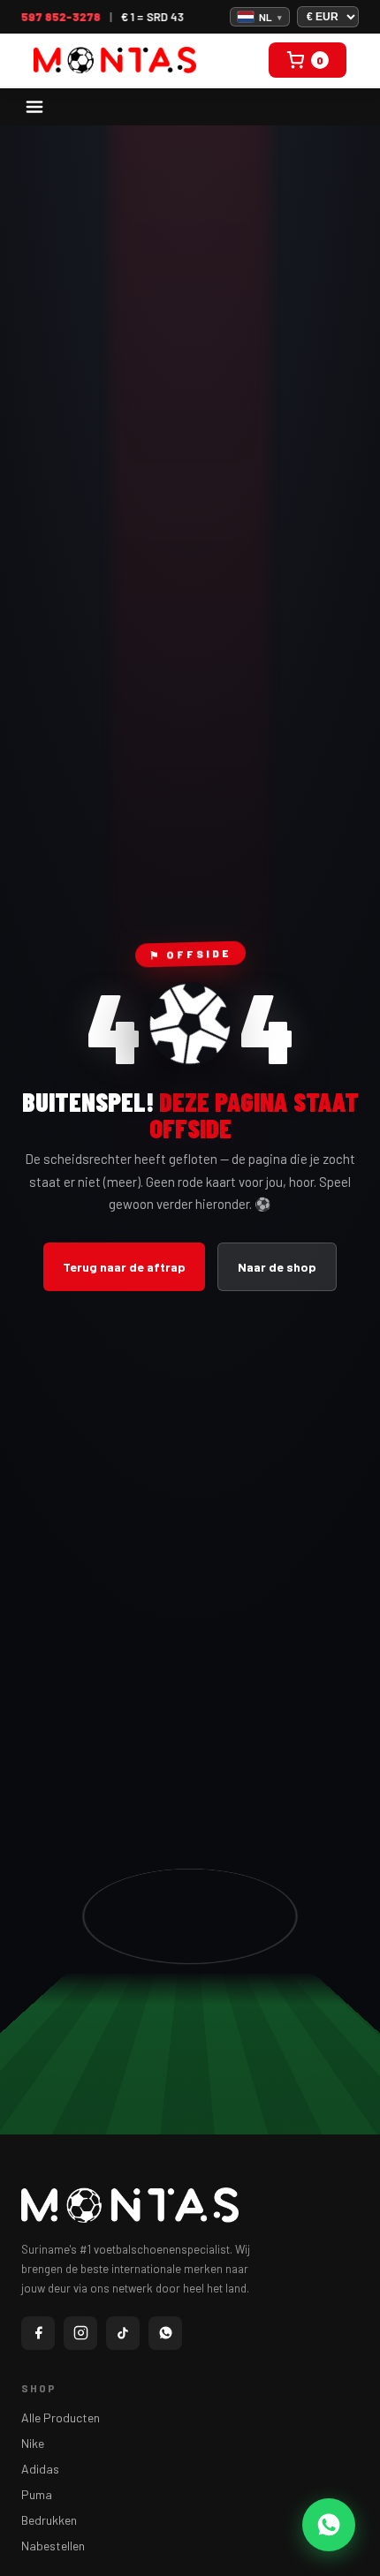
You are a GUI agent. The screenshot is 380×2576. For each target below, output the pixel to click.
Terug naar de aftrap (124, 1267)
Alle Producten (61, 2417)
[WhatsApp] (165, 2333)
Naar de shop (277, 1267)
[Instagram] (80, 2333)
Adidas (40, 2469)
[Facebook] (38, 2333)
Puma (37, 2494)
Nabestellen (53, 2546)
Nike (33, 2443)
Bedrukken (49, 2520)
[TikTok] (123, 2333)
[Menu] (34, 107)
